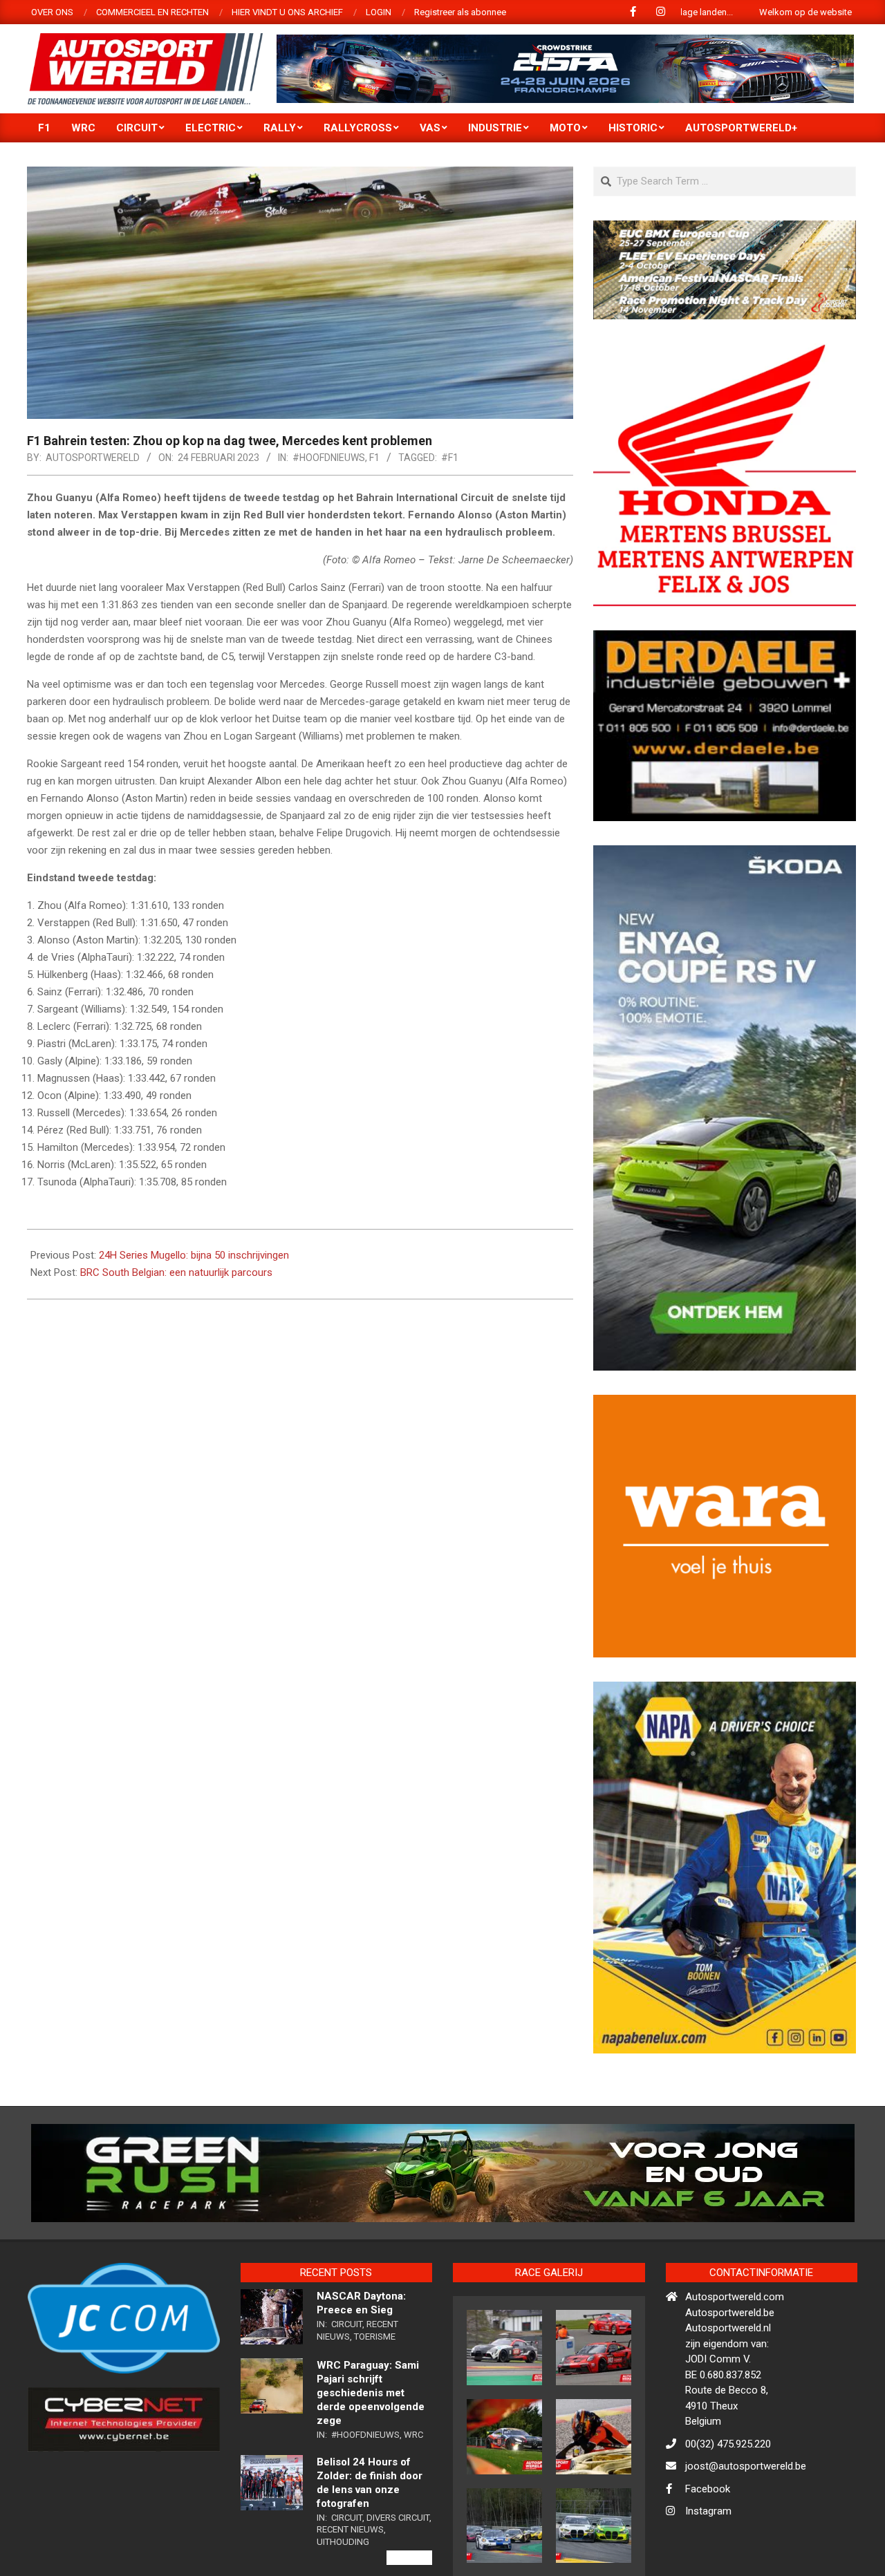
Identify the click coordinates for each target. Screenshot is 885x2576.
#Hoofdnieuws (329, 458)
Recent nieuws (350, 2529)
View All (409, 2558)
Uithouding (343, 2542)
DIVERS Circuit (398, 2518)
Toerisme (375, 2337)
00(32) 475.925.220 (728, 2444)
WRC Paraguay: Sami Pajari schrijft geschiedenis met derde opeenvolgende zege (371, 2393)
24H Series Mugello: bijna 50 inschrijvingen (194, 1255)
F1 (374, 458)
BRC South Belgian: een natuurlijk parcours (176, 1272)
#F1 (450, 458)
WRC (413, 2435)
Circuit (347, 2324)
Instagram (708, 2511)
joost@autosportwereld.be (746, 2466)
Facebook (708, 2489)
